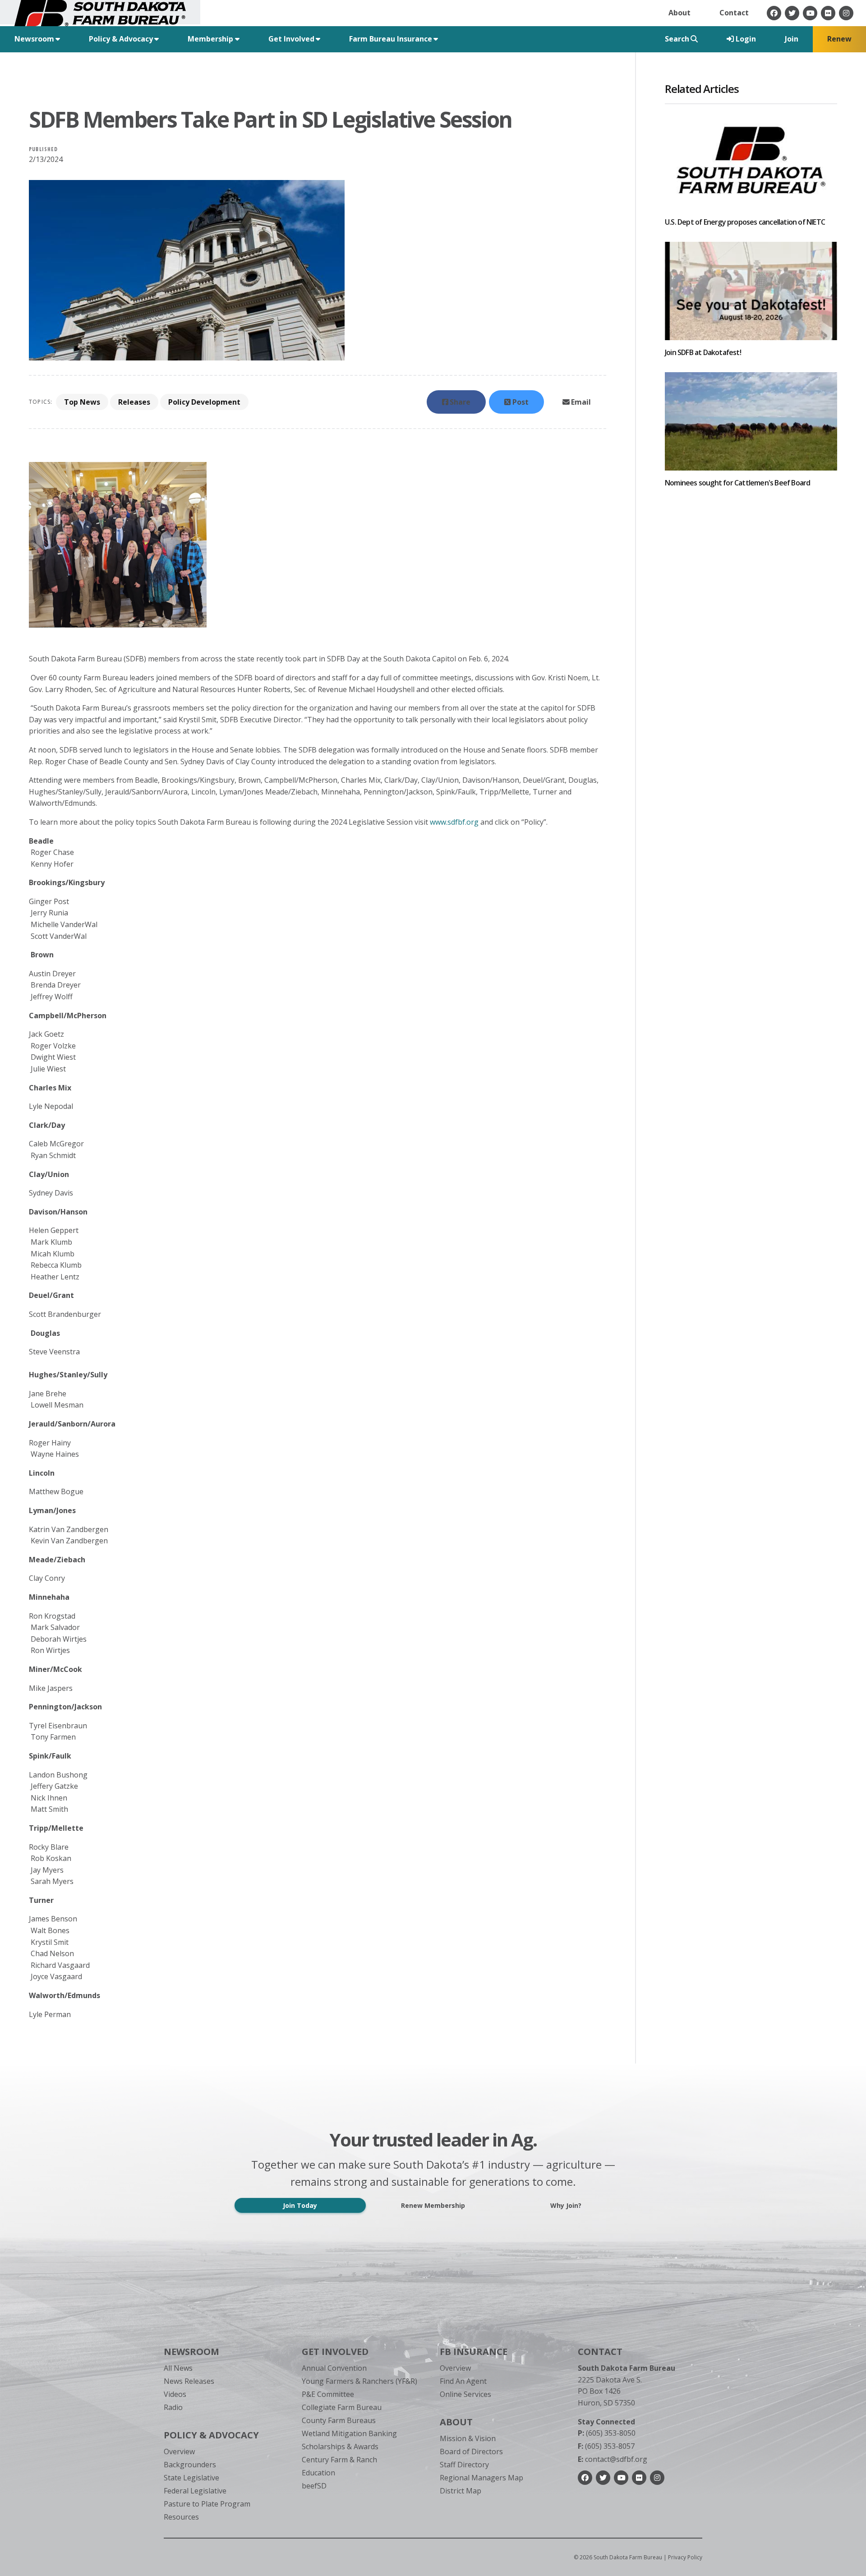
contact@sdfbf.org (613, 2459)
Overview (179, 2451)
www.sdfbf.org (454, 822)
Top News (82, 402)
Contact (734, 13)
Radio (173, 2407)
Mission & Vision (468, 2438)
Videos (175, 2394)
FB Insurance (474, 2352)
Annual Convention (334, 2368)
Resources (181, 2517)
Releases (134, 402)
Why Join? (566, 2205)
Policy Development (204, 402)
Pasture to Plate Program (207, 2504)
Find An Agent (463, 2381)
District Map (461, 2491)
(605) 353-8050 (607, 2433)
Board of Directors (471, 2451)
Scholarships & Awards (340, 2447)
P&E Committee (328, 2394)
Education (318, 2473)
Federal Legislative (195, 2491)
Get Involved (335, 2352)
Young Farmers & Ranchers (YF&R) (359, 2381)
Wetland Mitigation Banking (349, 2433)
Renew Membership (433, 2205)
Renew (839, 39)
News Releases (189, 2381)
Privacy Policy (685, 2557)
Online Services (465, 2394)
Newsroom (191, 2352)
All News (178, 2368)
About (679, 13)
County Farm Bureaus (339, 2420)
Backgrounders (190, 2465)
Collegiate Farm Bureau (342, 2407)
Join (792, 39)
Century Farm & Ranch (339, 2460)
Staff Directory (464, 2465)
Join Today (300, 2205)
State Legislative (191, 2478)
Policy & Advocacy (211, 2435)
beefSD (314, 2486)
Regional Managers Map (481, 2478)
